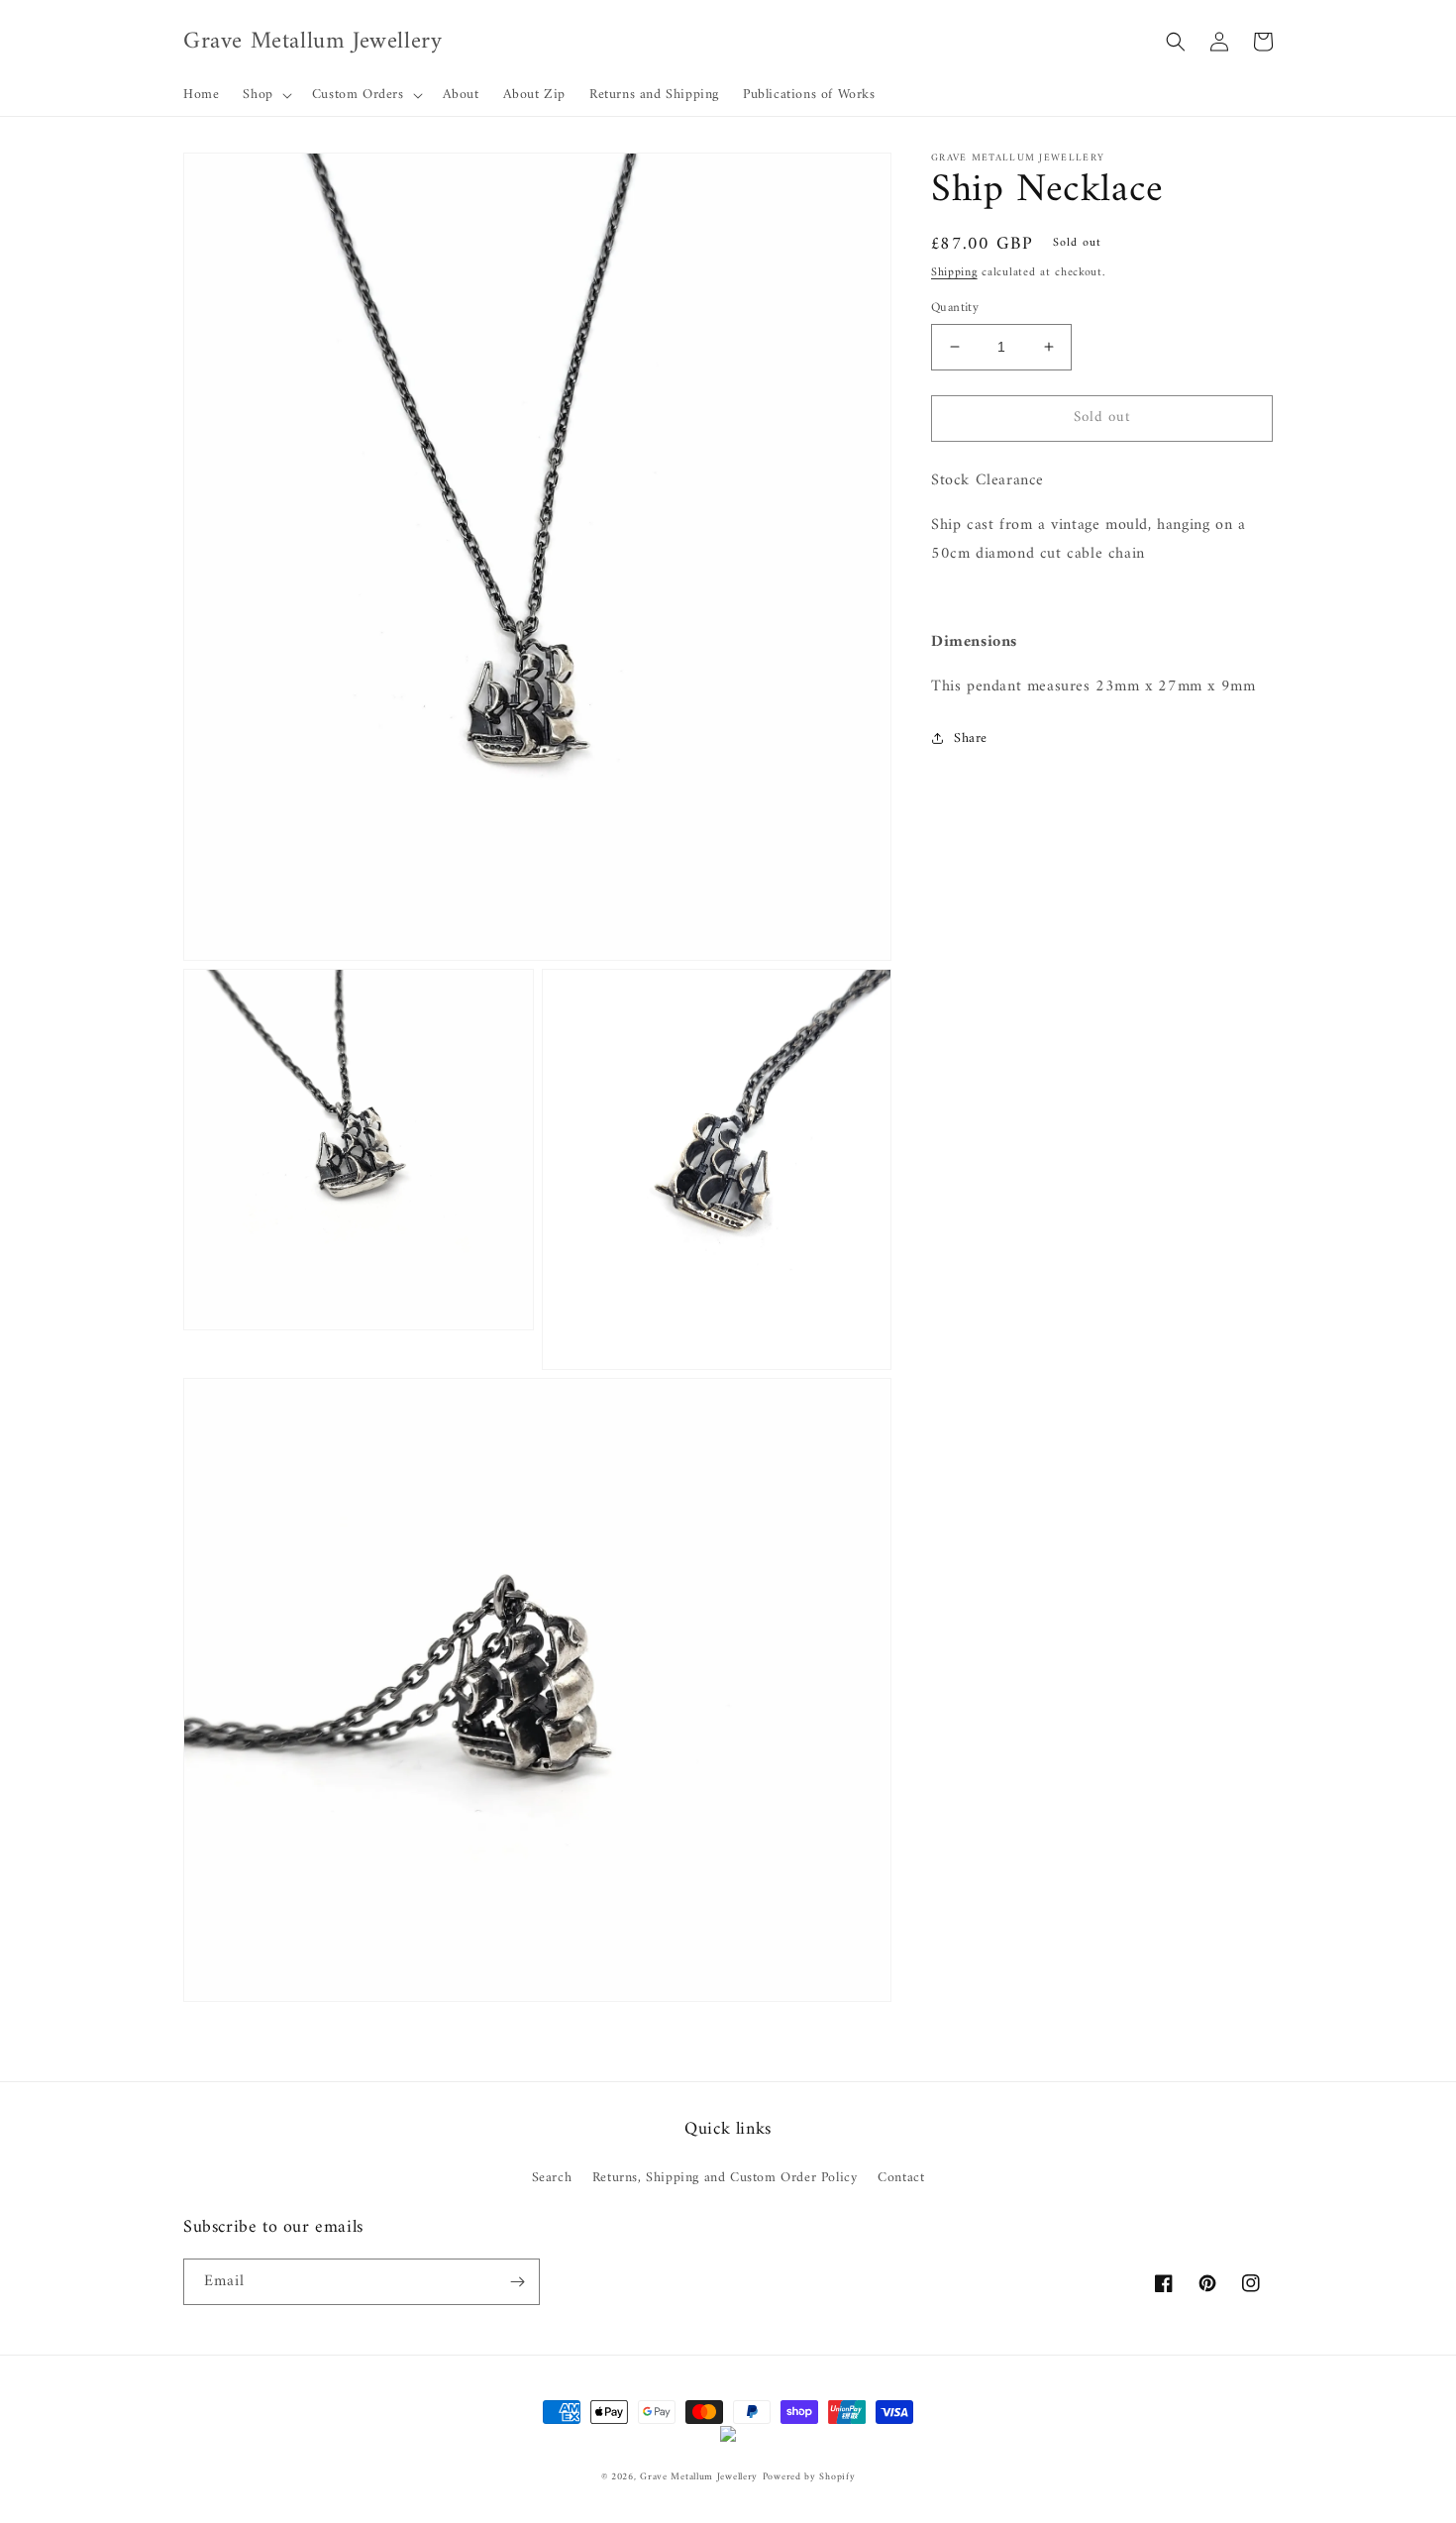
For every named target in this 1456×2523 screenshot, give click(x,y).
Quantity (955, 308)
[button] (265, 95)
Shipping (954, 273)
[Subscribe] (517, 2282)
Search (552, 2178)
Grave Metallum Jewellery (699, 2477)
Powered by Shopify (809, 2477)
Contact (901, 2178)
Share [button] (971, 737)
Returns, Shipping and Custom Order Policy (725, 2178)
